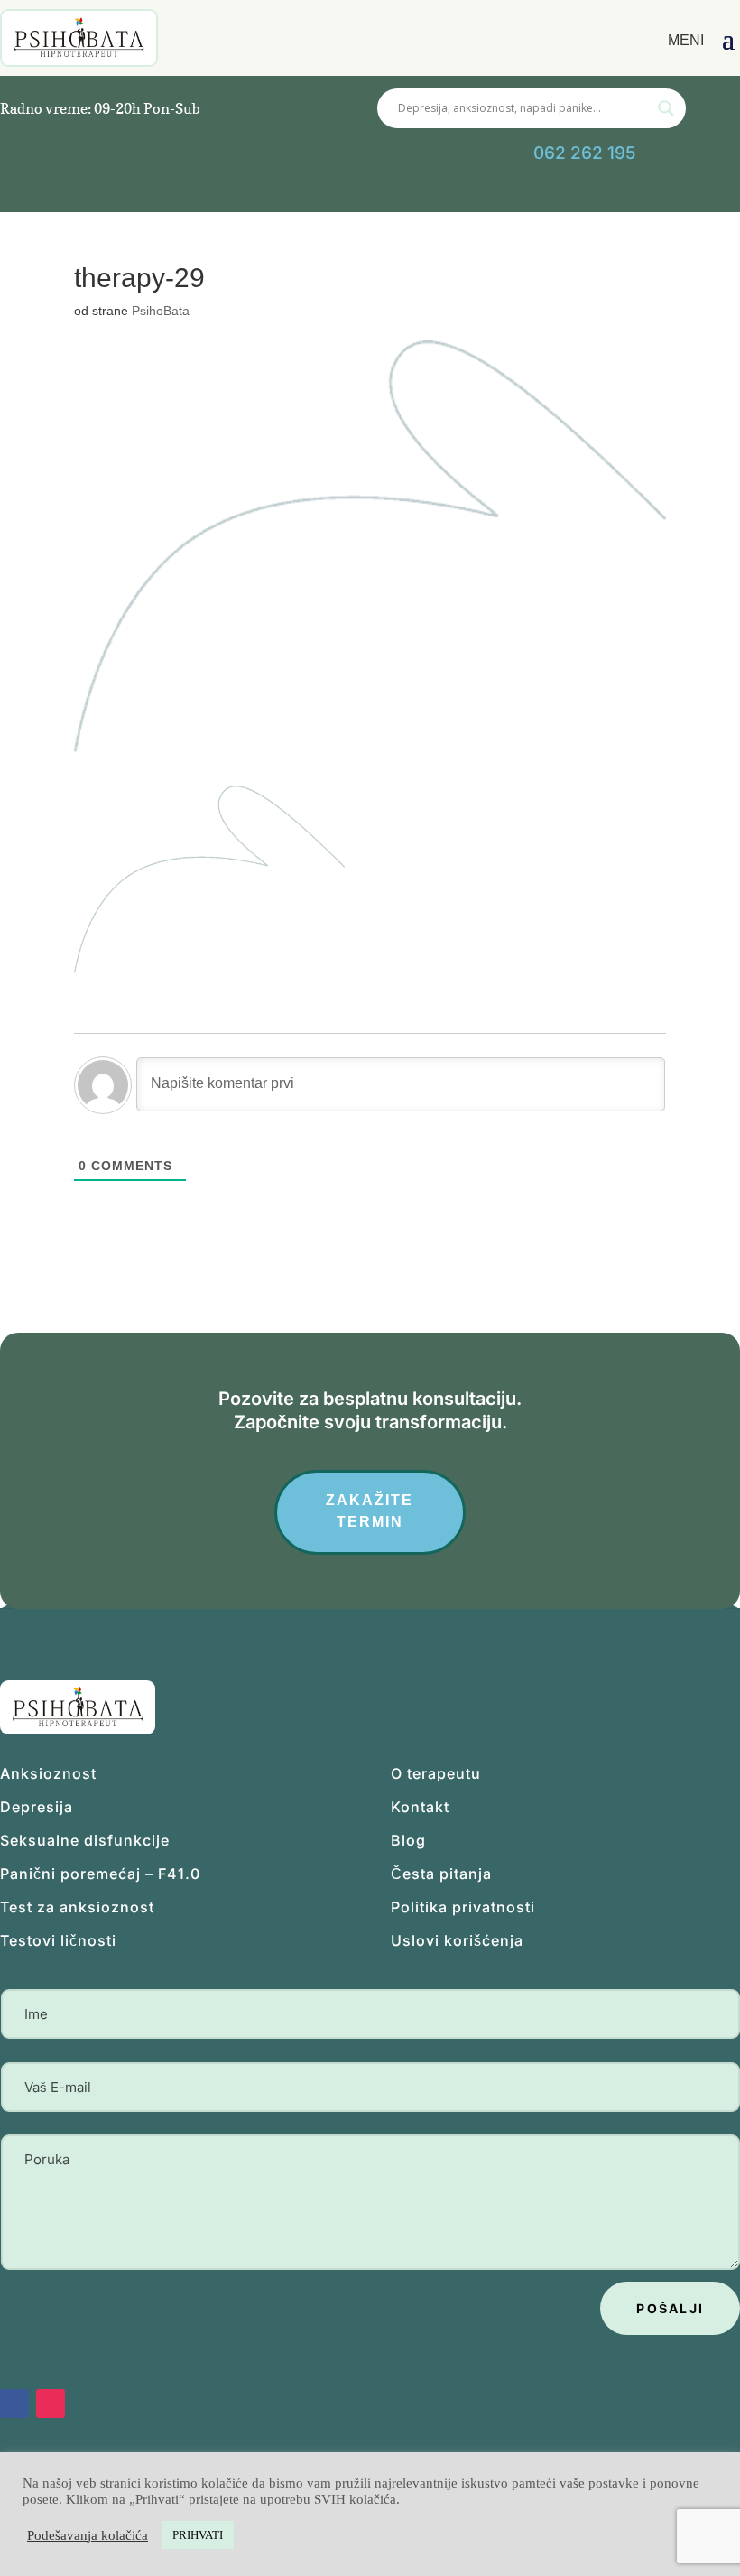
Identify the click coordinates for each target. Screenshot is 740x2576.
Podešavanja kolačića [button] (88, 2535)
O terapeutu (436, 1773)
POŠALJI (670, 2308)
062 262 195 (584, 153)
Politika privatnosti (463, 1907)
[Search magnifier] (666, 108)
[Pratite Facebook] (279, 192)
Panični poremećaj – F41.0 (100, 1874)
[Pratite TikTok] (236, 192)
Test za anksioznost (77, 1907)
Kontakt (420, 1807)
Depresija (37, 1807)
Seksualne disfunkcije (85, 1840)
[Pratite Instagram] (322, 192)
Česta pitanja (441, 1874)
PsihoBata (161, 311)
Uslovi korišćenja (457, 1940)
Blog (408, 1840)
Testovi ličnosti (58, 1940)
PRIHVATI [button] (198, 2535)
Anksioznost (48, 1773)
